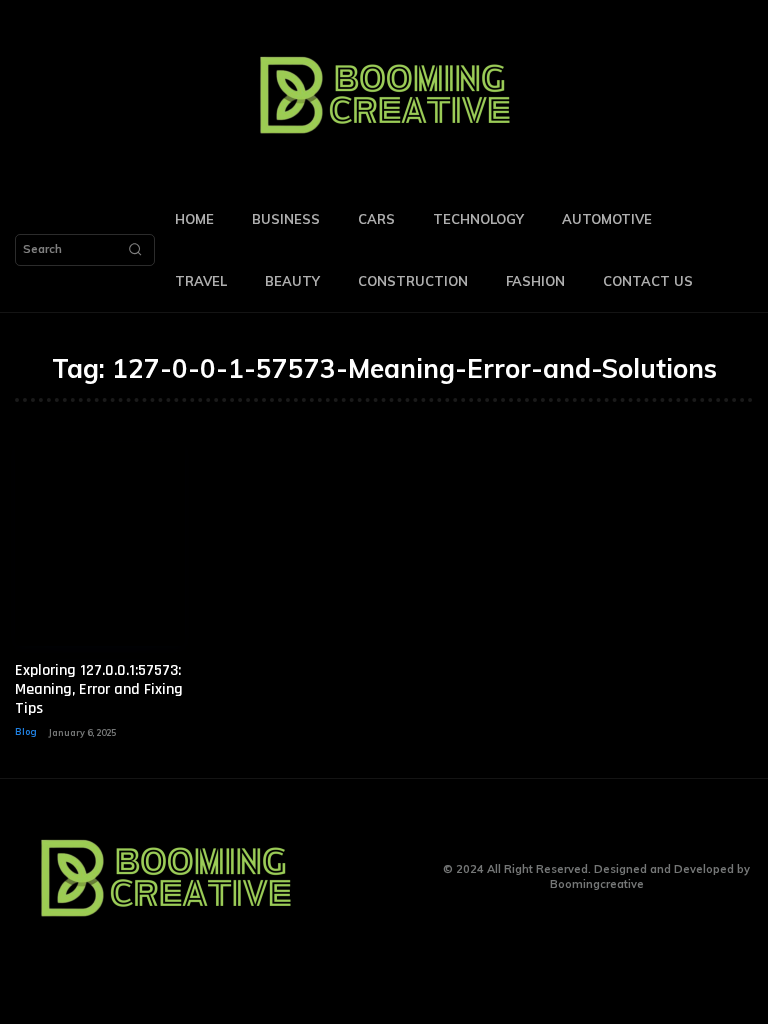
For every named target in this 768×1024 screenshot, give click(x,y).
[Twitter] (408, 877)
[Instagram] (377, 877)
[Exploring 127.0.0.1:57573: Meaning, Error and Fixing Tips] (100, 543)
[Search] (135, 250)
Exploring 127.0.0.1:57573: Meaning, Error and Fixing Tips (99, 689)
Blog (26, 731)
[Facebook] (346, 877)
